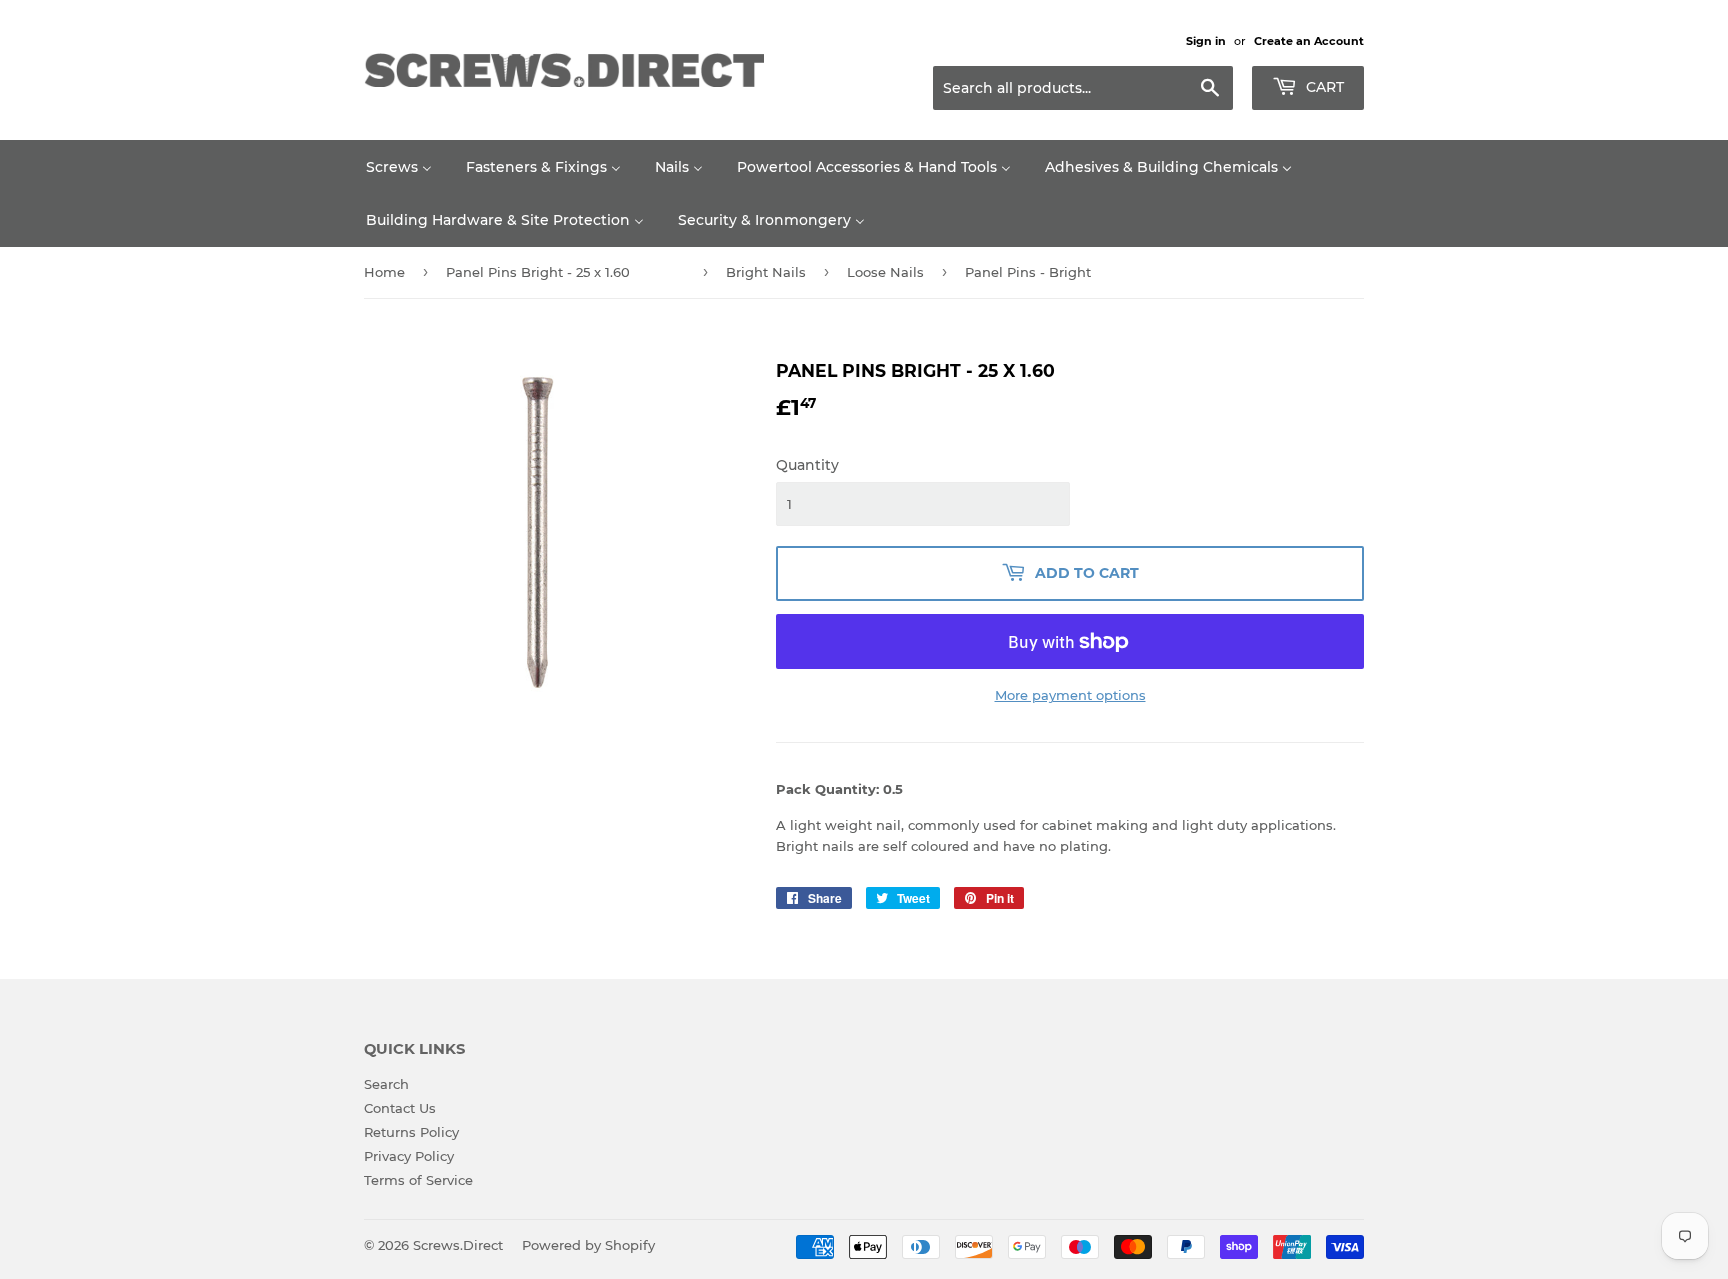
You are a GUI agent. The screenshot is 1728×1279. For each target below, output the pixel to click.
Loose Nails (885, 272)
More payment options (1070, 695)
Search (386, 1084)
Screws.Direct (458, 1245)
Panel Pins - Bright (1028, 272)
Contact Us (400, 1108)
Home (384, 272)
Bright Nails (766, 272)
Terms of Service (418, 1180)
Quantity (807, 465)
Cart (1323, 87)
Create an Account (1309, 41)
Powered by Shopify (588, 1245)
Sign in (1206, 41)
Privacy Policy (409, 1156)
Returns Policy (411, 1132)
